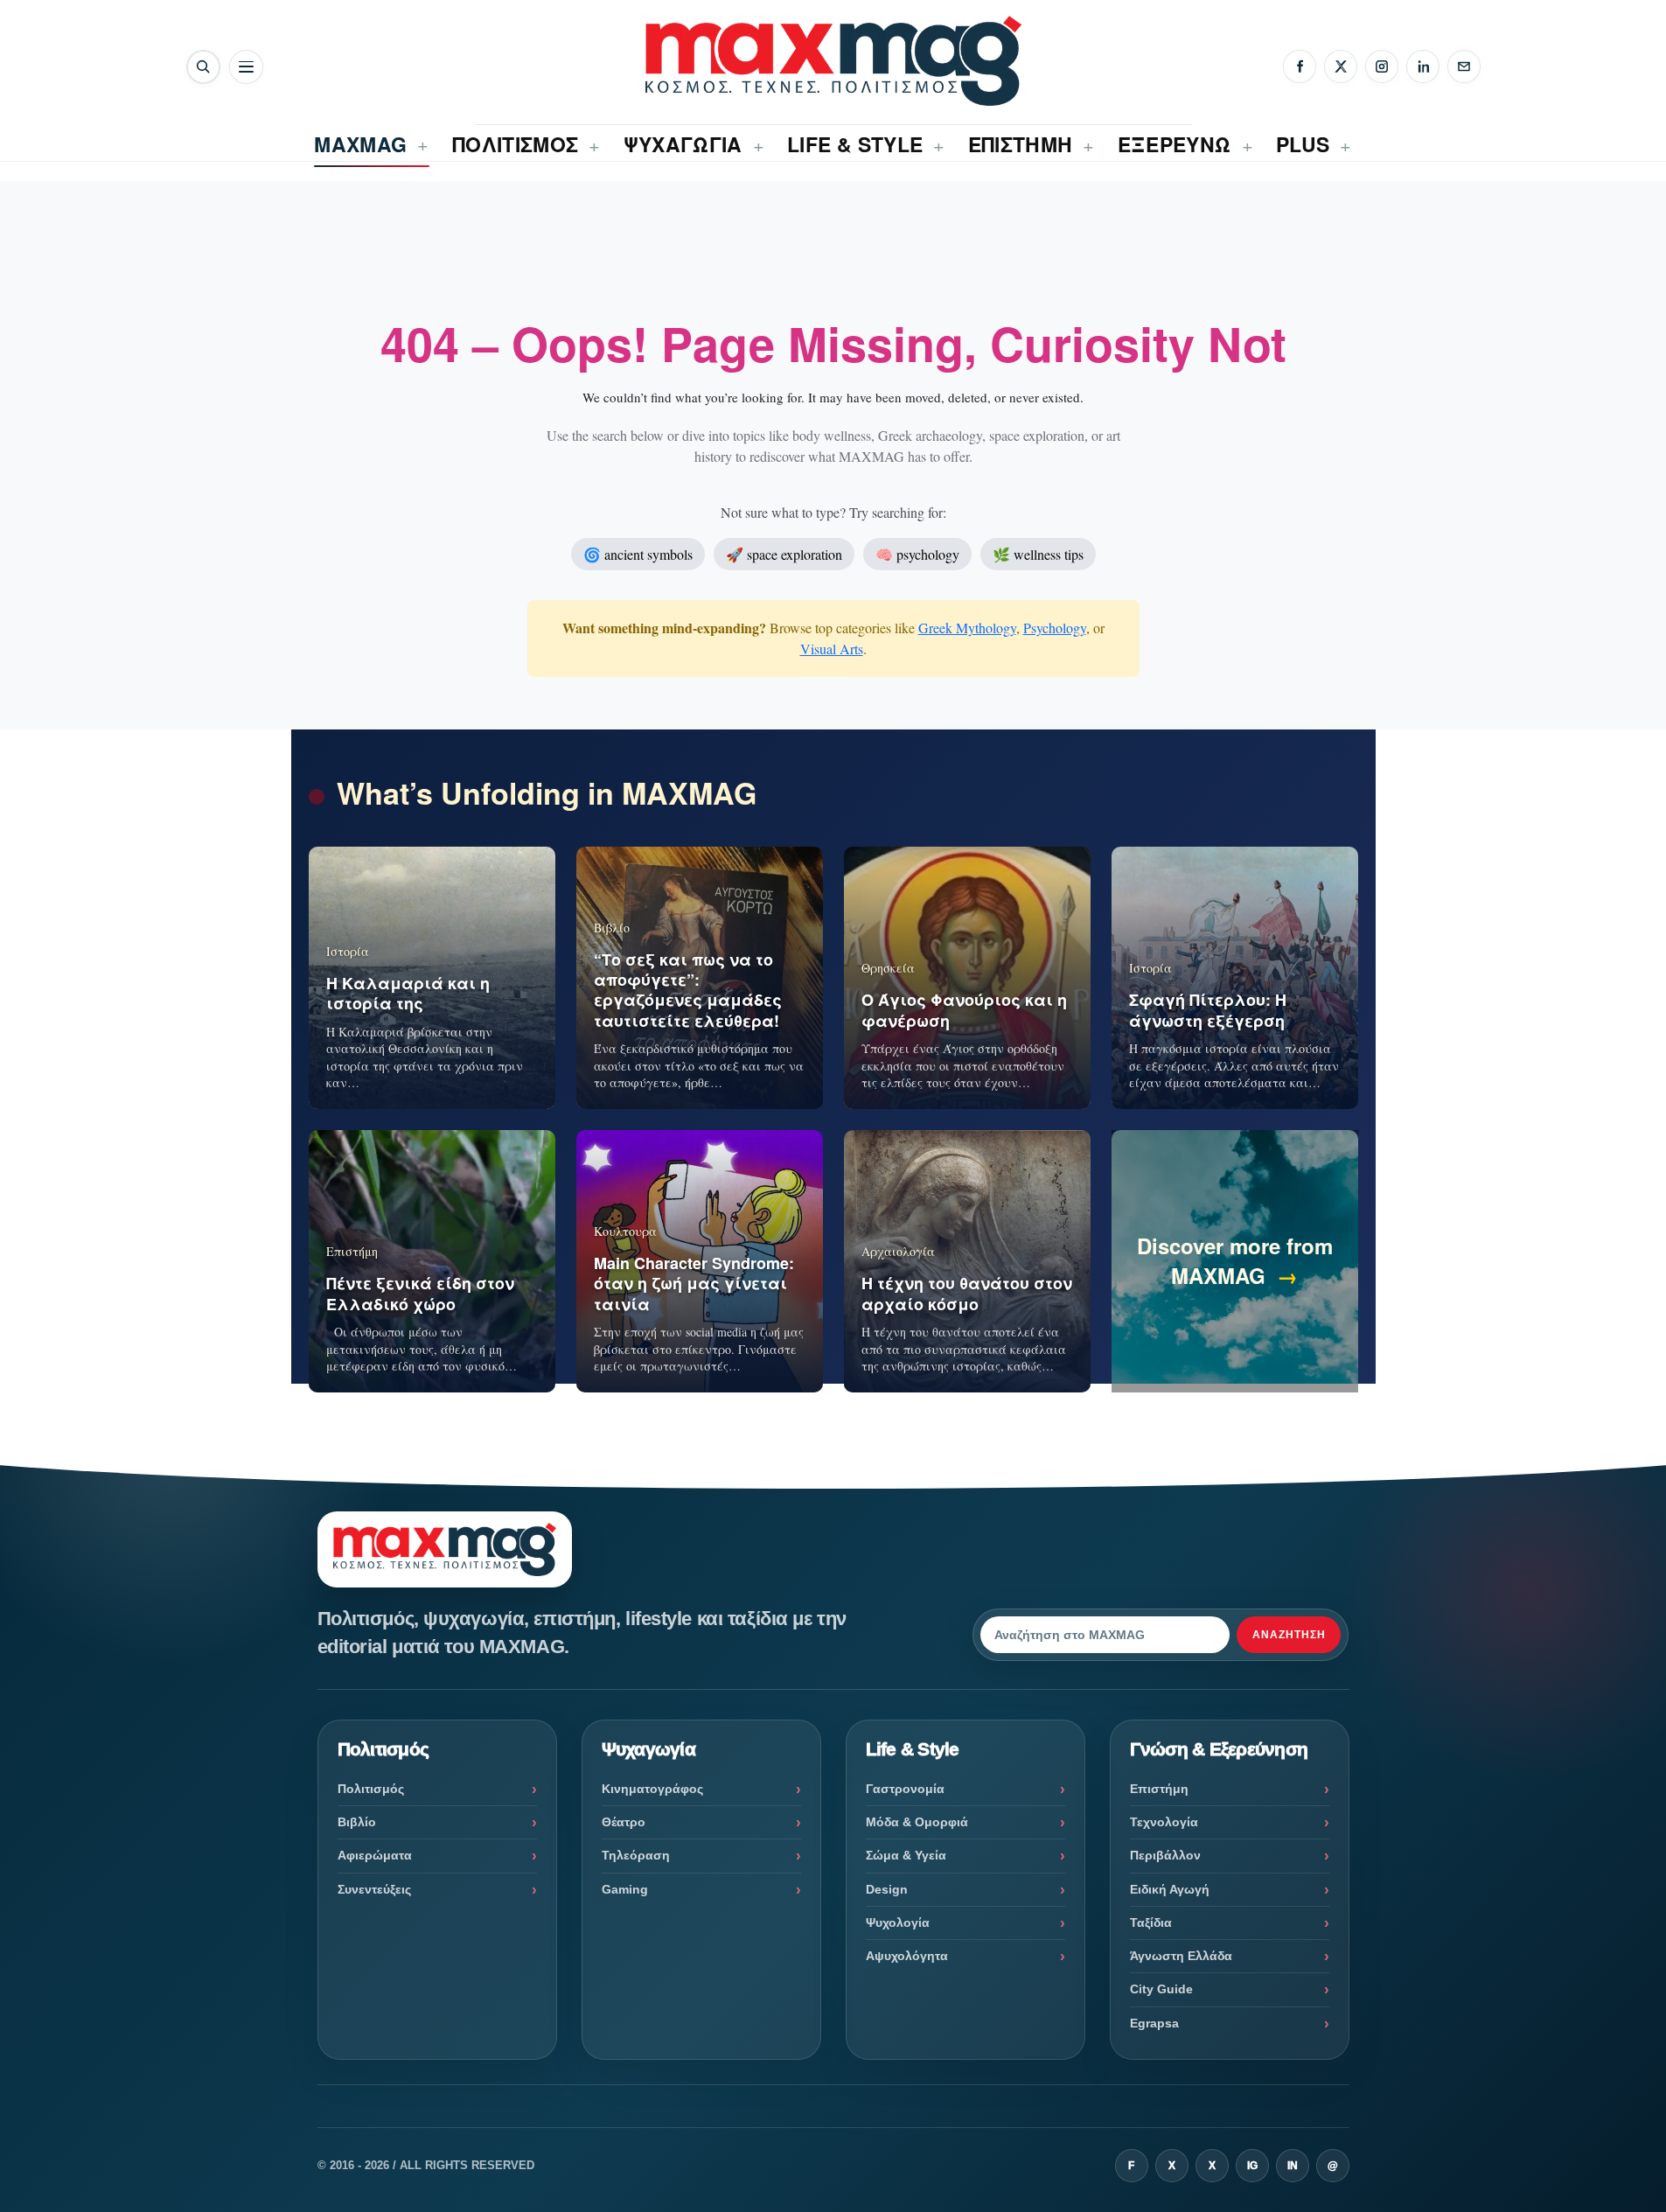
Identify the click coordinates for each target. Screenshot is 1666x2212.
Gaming (625, 1889)
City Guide (1161, 1989)
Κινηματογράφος (652, 1789)
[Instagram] (1382, 66)
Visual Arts (832, 649)
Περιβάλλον (1165, 1855)
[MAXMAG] (833, 61)
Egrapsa (1154, 2023)
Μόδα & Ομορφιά (917, 1822)
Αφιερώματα (375, 1855)
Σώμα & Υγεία (906, 1855)
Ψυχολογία (898, 1922)
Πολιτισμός (371, 1789)
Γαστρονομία (905, 1789)
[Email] (1464, 66)
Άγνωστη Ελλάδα (1181, 1956)
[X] (1341, 66)
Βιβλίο (357, 1822)
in (1293, 2166)
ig (1252, 2166)
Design (887, 1889)
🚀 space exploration (784, 554)
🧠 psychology (917, 554)
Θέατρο (624, 1822)
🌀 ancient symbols (638, 554)
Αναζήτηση (1289, 1635)
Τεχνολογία (1164, 1822)
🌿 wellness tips (1038, 554)
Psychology (1055, 628)
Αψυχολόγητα (907, 1956)
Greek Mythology (967, 628)
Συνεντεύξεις (374, 1889)
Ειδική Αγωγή (1170, 1889)
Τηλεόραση (636, 1855)
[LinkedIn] (1423, 66)
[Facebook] (1300, 66)
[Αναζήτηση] (203, 67)
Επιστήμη (1159, 1789)
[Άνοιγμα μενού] (246, 67)
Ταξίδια (1151, 1922)
